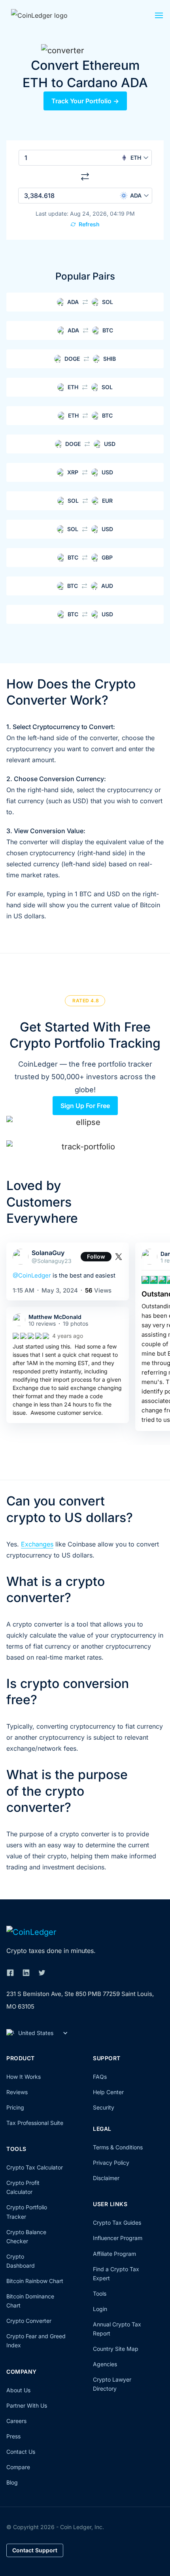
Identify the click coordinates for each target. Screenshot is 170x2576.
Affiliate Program (114, 2254)
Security (104, 2107)
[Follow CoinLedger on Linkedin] (26, 1973)
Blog (12, 2482)
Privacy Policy (111, 2163)
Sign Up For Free (85, 1106)
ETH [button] (136, 158)
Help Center (108, 2092)
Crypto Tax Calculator (35, 2167)
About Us (18, 2390)
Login (100, 2309)
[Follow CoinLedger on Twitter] (42, 1973)
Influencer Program (118, 2238)
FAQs (100, 2077)
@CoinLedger (32, 1275)
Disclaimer (106, 2178)
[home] (49, 15)
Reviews (17, 2092)
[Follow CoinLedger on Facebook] (10, 1973)
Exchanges (37, 1544)
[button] (159, 17)
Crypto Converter (29, 2321)
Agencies (105, 2364)
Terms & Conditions (118, 2147)
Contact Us (21, 2452)
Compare (18, 2467)
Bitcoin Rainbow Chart (35, 2281)
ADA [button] (136, 195)
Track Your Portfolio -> (85, 101)
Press (13, 2436)
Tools (100, 2293)
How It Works (24, 2077)
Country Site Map (116, 2349)
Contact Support (35, 2550)
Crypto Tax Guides (117, 2223)
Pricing (15, 2107)
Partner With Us (27, 2405)
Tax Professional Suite (35, 2123)
